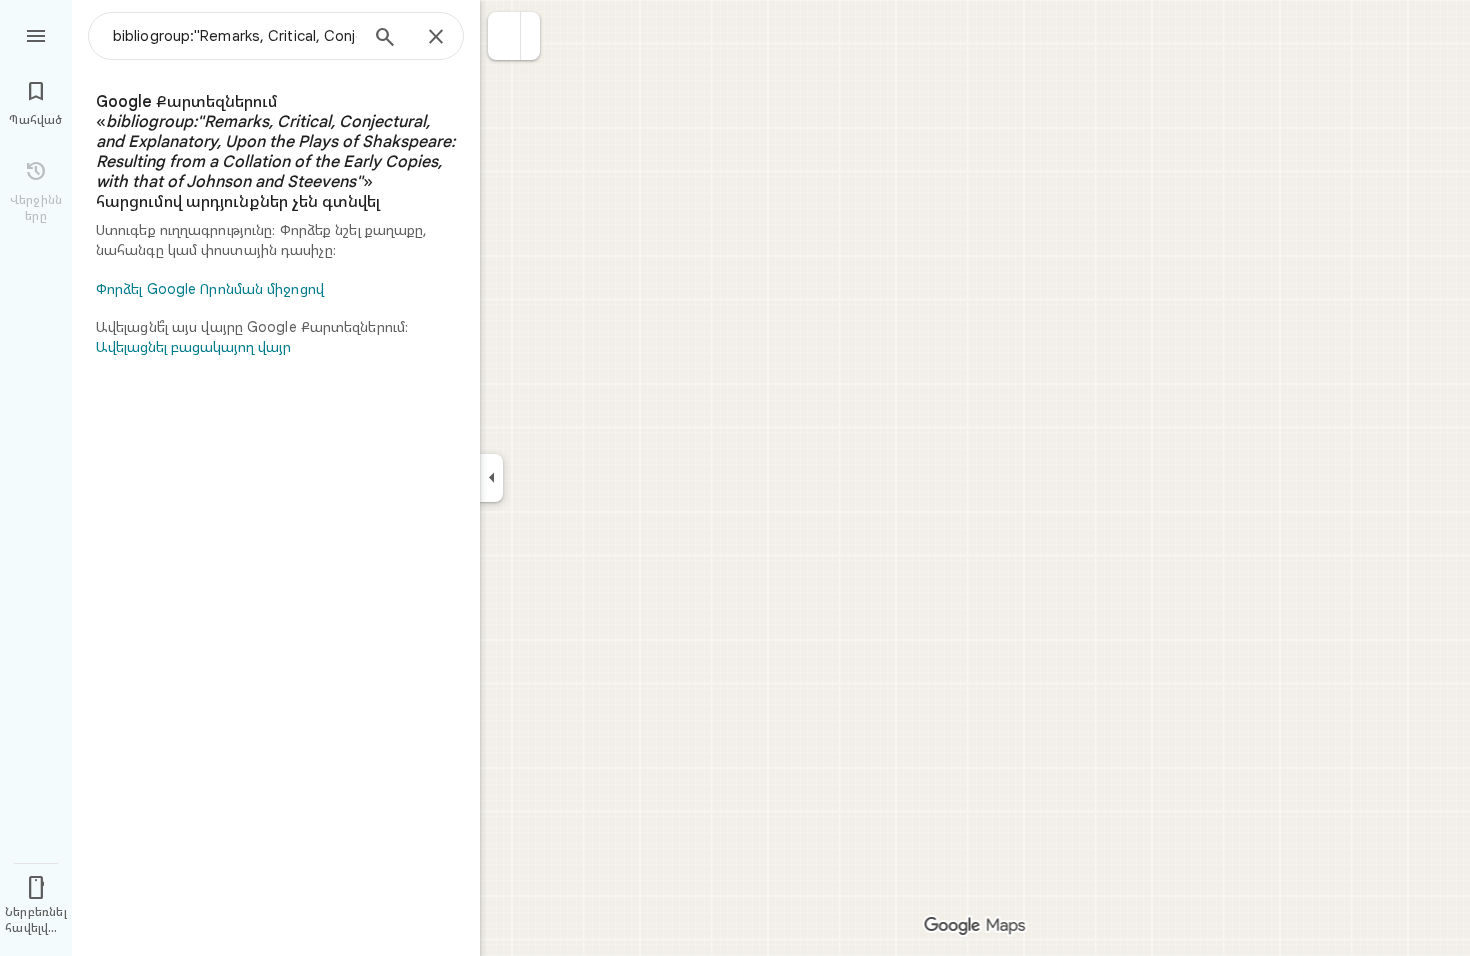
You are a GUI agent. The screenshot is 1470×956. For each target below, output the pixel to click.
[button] (504, 36)
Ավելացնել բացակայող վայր (193, 347)
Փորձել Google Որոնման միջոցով (210, 289)
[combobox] (235, 36)
